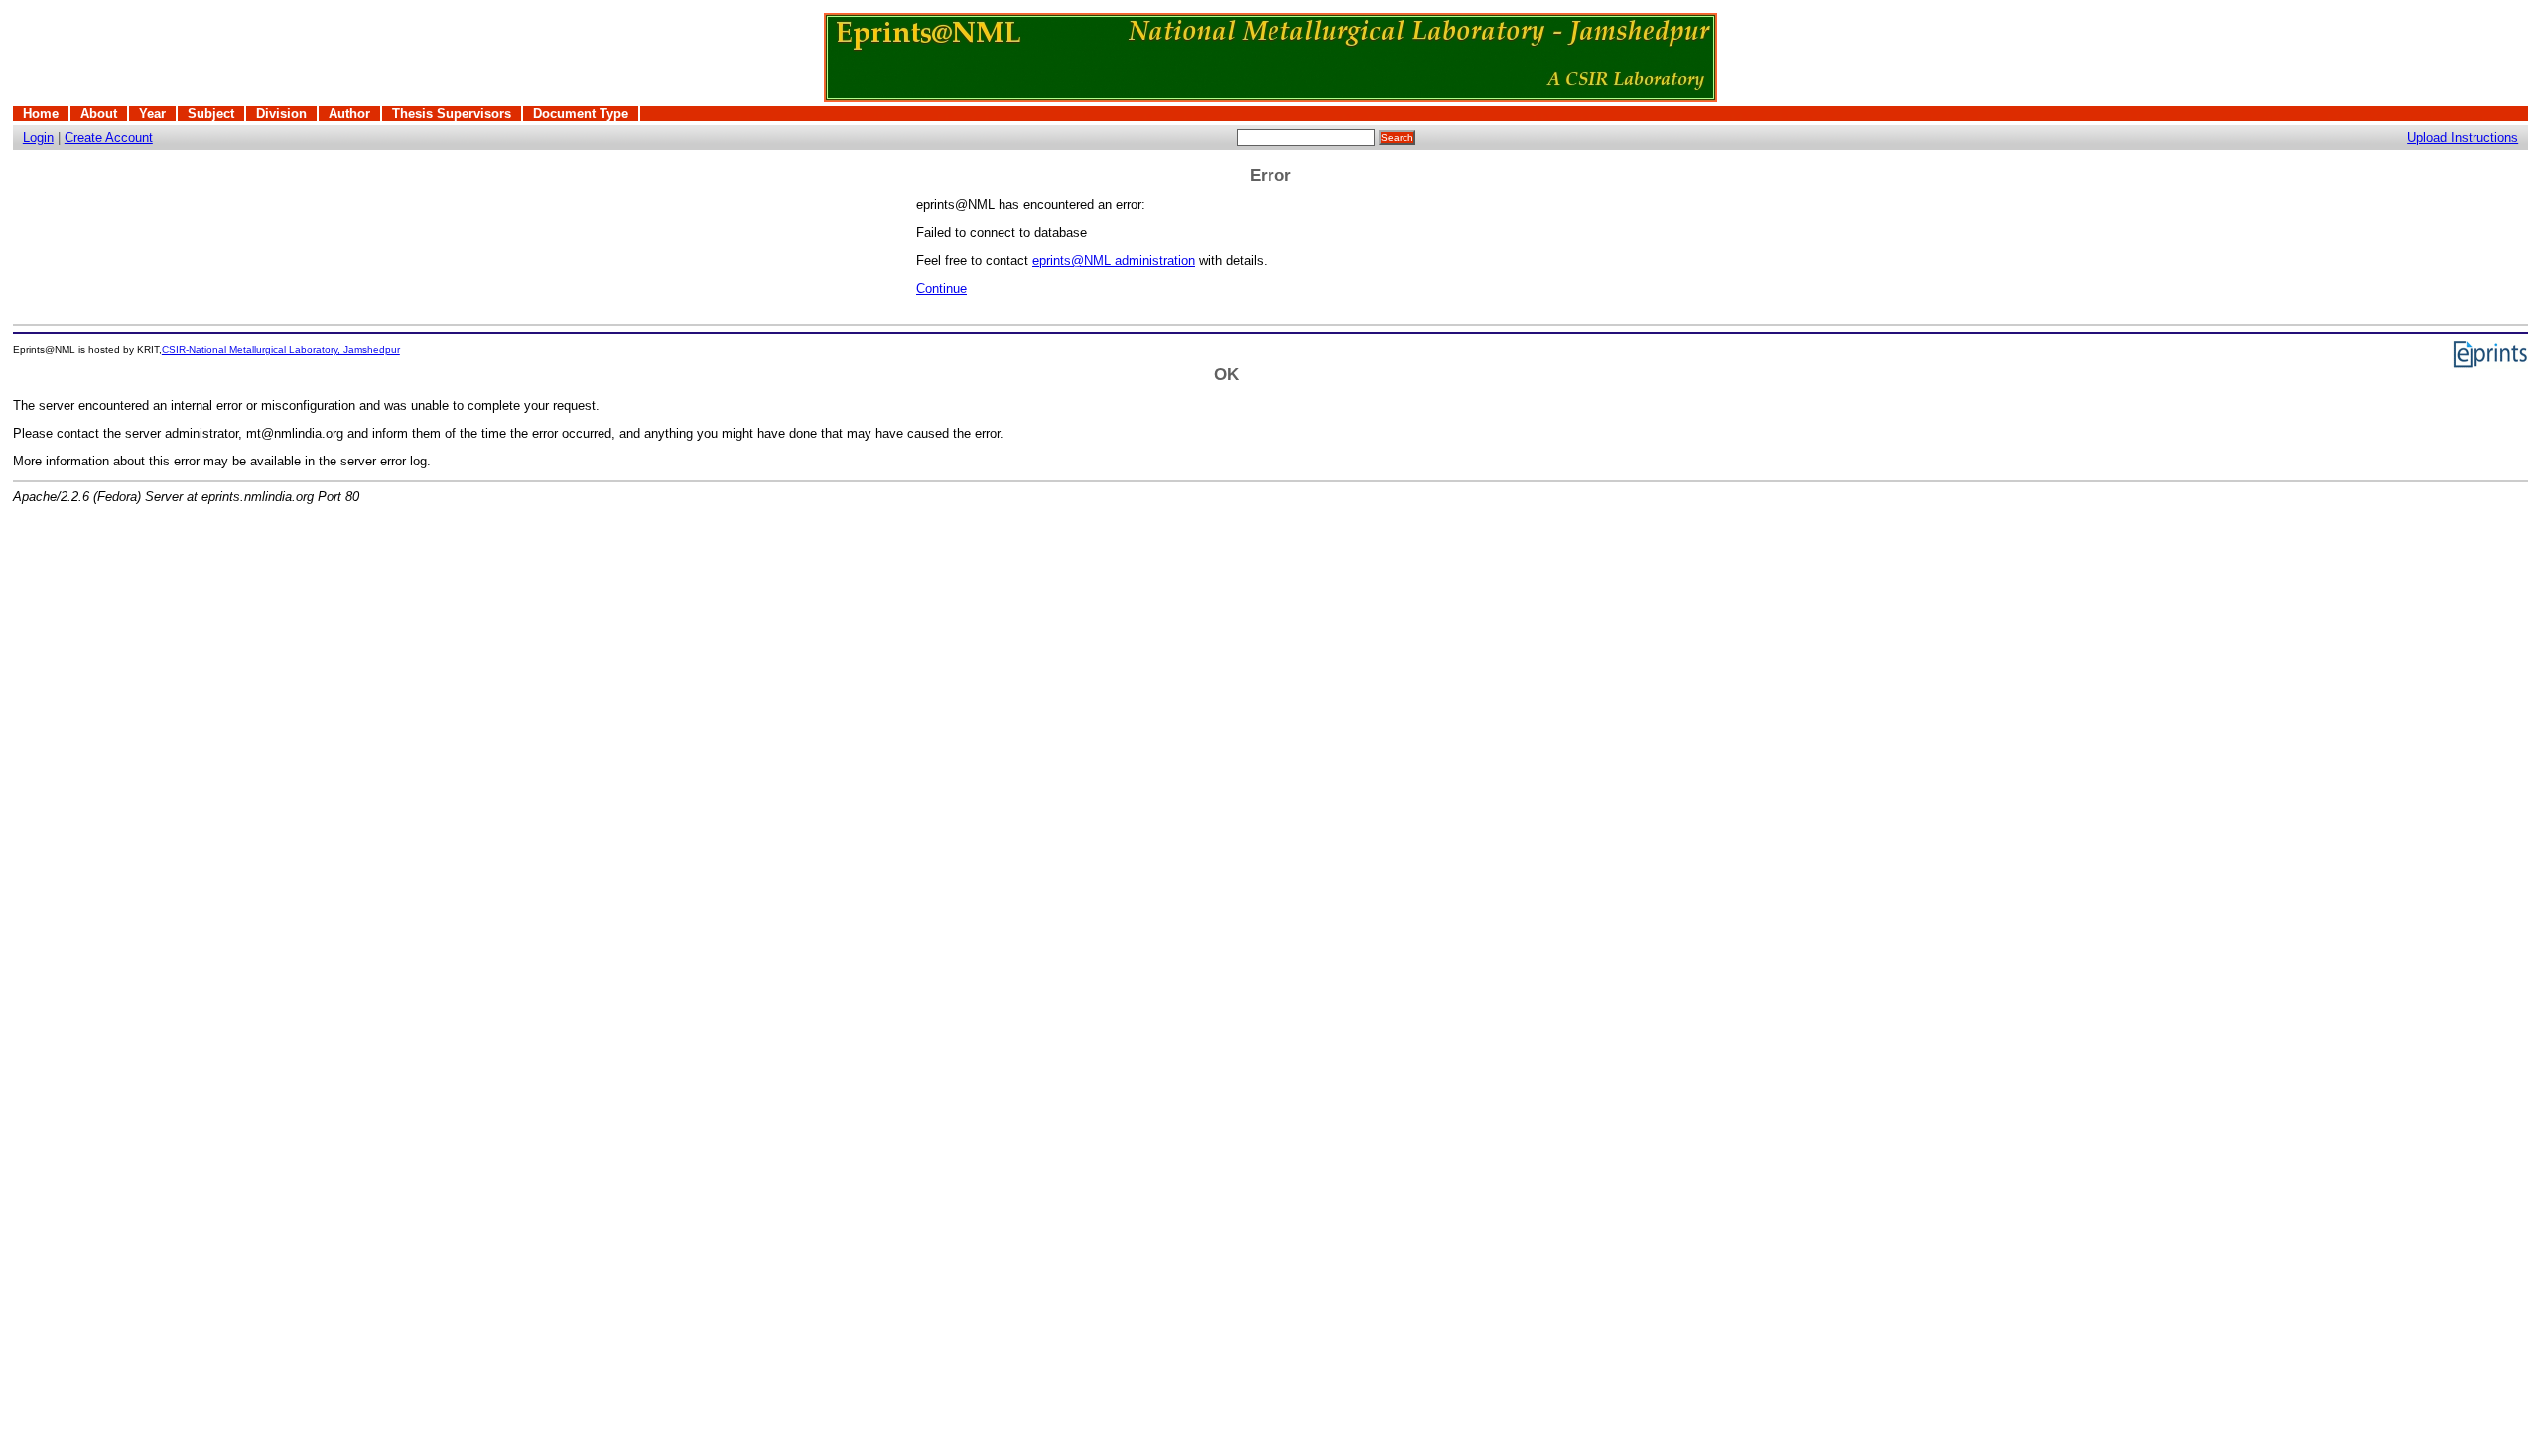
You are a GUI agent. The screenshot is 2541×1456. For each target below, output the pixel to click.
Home (41, 114)
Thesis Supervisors (452, 114)
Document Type (581, 114)
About (99, 114)
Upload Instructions (2463, 137)
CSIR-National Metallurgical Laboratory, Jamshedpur (281, 350)
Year (152, 114)
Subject (211, 114)
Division (281, 114)
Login (38, 137)
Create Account (109, 137)
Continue (941, 288)
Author (349, 114)
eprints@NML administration (1114, 261)
